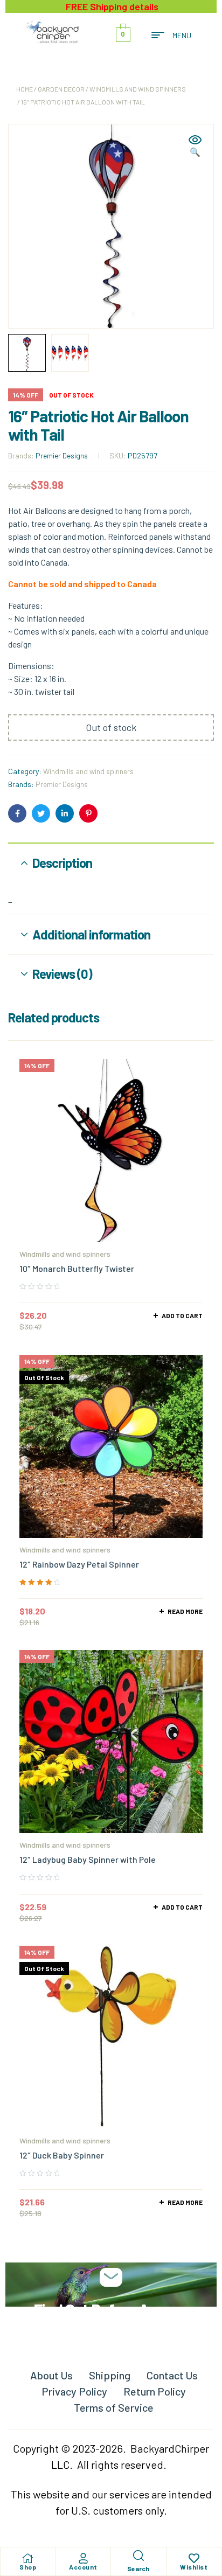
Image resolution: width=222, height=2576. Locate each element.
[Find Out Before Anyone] (111, 2277)
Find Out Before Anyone (111, 2309)
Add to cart (182, 1315)
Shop (28, 2567)
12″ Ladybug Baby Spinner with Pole (88, 1859)
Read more (185, 1611)
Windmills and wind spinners (138, 89)
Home (25, 89)
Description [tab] (62, 863)
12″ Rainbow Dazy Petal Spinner (79, 1564)
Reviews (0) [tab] (62, 974)
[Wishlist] (194, 2558)
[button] (195, 147)
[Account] (83, 2558)
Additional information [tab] (91, 934)
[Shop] (28, 2558)
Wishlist (194, 2567)
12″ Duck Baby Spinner (62, 2155)
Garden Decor (61, 89)
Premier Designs (62, 455)
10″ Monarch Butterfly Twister (77, 1268)
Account (83, 2567)
